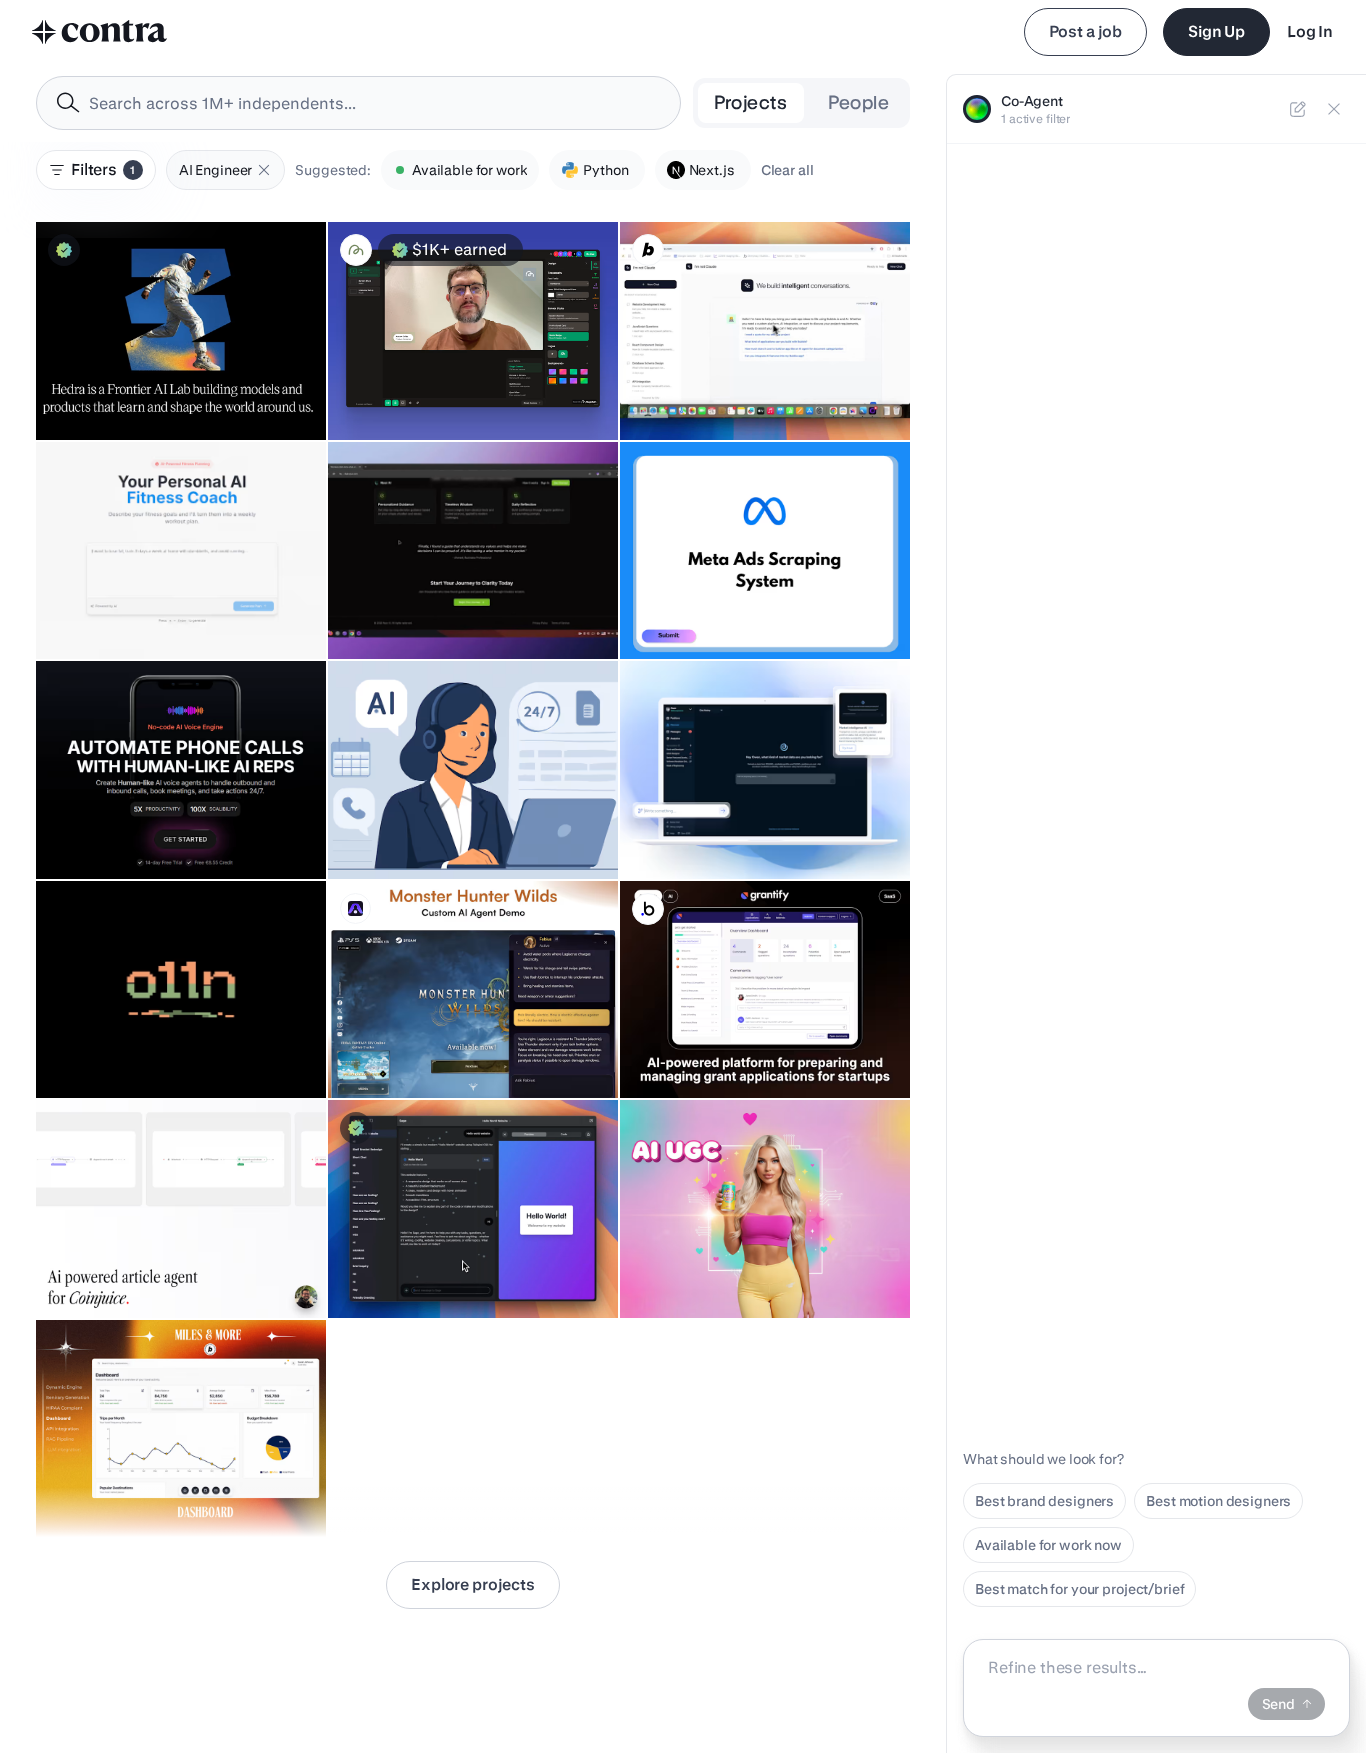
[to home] (100, 32)
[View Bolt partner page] (648, 250)
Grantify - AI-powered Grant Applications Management (721, 1038)
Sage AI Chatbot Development (437, 1268)
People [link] (858, 102)
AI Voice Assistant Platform (135, 829)
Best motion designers (1218, 1501)
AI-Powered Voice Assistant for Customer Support (440, 819)
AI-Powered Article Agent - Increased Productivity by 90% (168, 1258)
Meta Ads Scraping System (720, 609)
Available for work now (1048, 1545)
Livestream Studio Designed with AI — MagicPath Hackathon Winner (464, 380)
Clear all (787, 170)
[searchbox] (374, 103)
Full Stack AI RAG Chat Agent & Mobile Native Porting (465, 599)
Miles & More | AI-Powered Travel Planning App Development (155, 1477)
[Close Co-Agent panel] (1334, 109)
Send (1278, 1704)
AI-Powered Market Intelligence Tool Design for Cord (749, 819)
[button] (264, 170)
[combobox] (358, 103)
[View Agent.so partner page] (355, 908)
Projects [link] (751, 102)
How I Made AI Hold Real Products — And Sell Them (751, 1258)
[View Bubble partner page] (648, 909)
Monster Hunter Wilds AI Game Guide (461, 1048)
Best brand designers (1044, 1501)
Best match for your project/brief (1079, 1589)
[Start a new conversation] (1298, 109)
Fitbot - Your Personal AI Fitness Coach (172, 609)
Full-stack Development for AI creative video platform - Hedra (171, 380)
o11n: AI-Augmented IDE (124, 1048)
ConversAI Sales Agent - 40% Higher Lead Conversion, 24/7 (750, 380)
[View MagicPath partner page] (356, 250)
